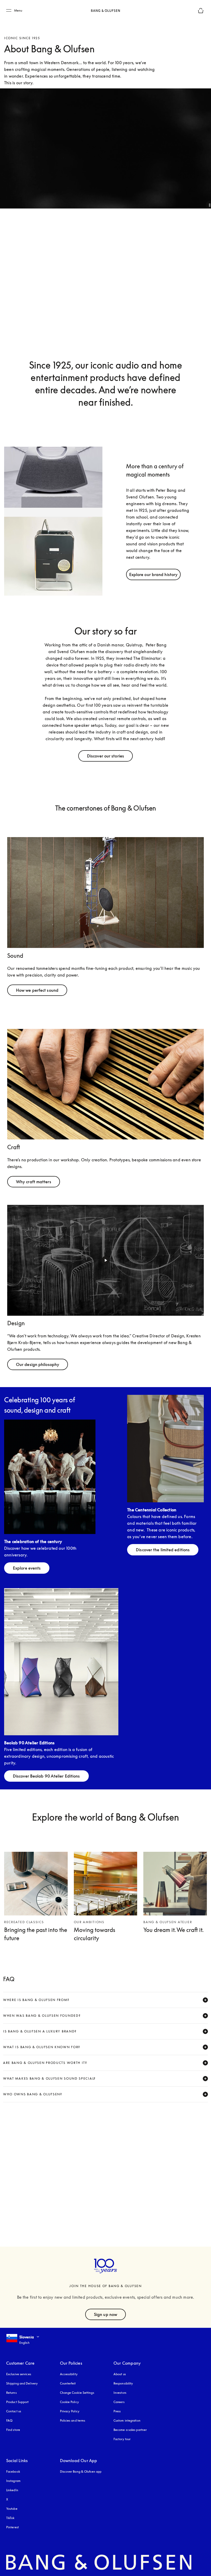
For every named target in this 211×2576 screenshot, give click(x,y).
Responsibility (123, 2383)
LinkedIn (12, 2490)
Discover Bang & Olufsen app (81, 2471)
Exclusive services (19, 2374)
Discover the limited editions (163, 1550)
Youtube (12, 2509)
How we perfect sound (37, 990)
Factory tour (122, 2439)
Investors (120, 2393)
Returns (11, 2393)
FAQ (9, 2420)
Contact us (14, 2411)
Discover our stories (105, 756)
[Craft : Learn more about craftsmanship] (105, 1084)
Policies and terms (73, 2420)
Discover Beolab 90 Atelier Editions (46, 1776)
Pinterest (12, 2527)
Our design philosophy (38, 1364)
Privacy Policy (70, 2411)
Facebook (13, 2471)
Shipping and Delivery (22, 2383)
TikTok (10, 2518)
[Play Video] (105, 1260)
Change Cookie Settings (77, 2393)
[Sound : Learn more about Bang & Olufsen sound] (105, 893)
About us (120, 2374)
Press (117, 2411)
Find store (13, 2430)
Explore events (27, 1568)
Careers (119, 2402)
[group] (53, 521)
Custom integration (127, 2420)
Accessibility (69, 2374)
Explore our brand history (153, 574)
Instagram (13, 2481)
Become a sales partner (130, 2430)
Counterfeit (68, 2383)
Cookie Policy (69, 2402)
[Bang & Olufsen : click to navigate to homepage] (105, 11)
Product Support (17, 2402)
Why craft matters (34, 1182)
